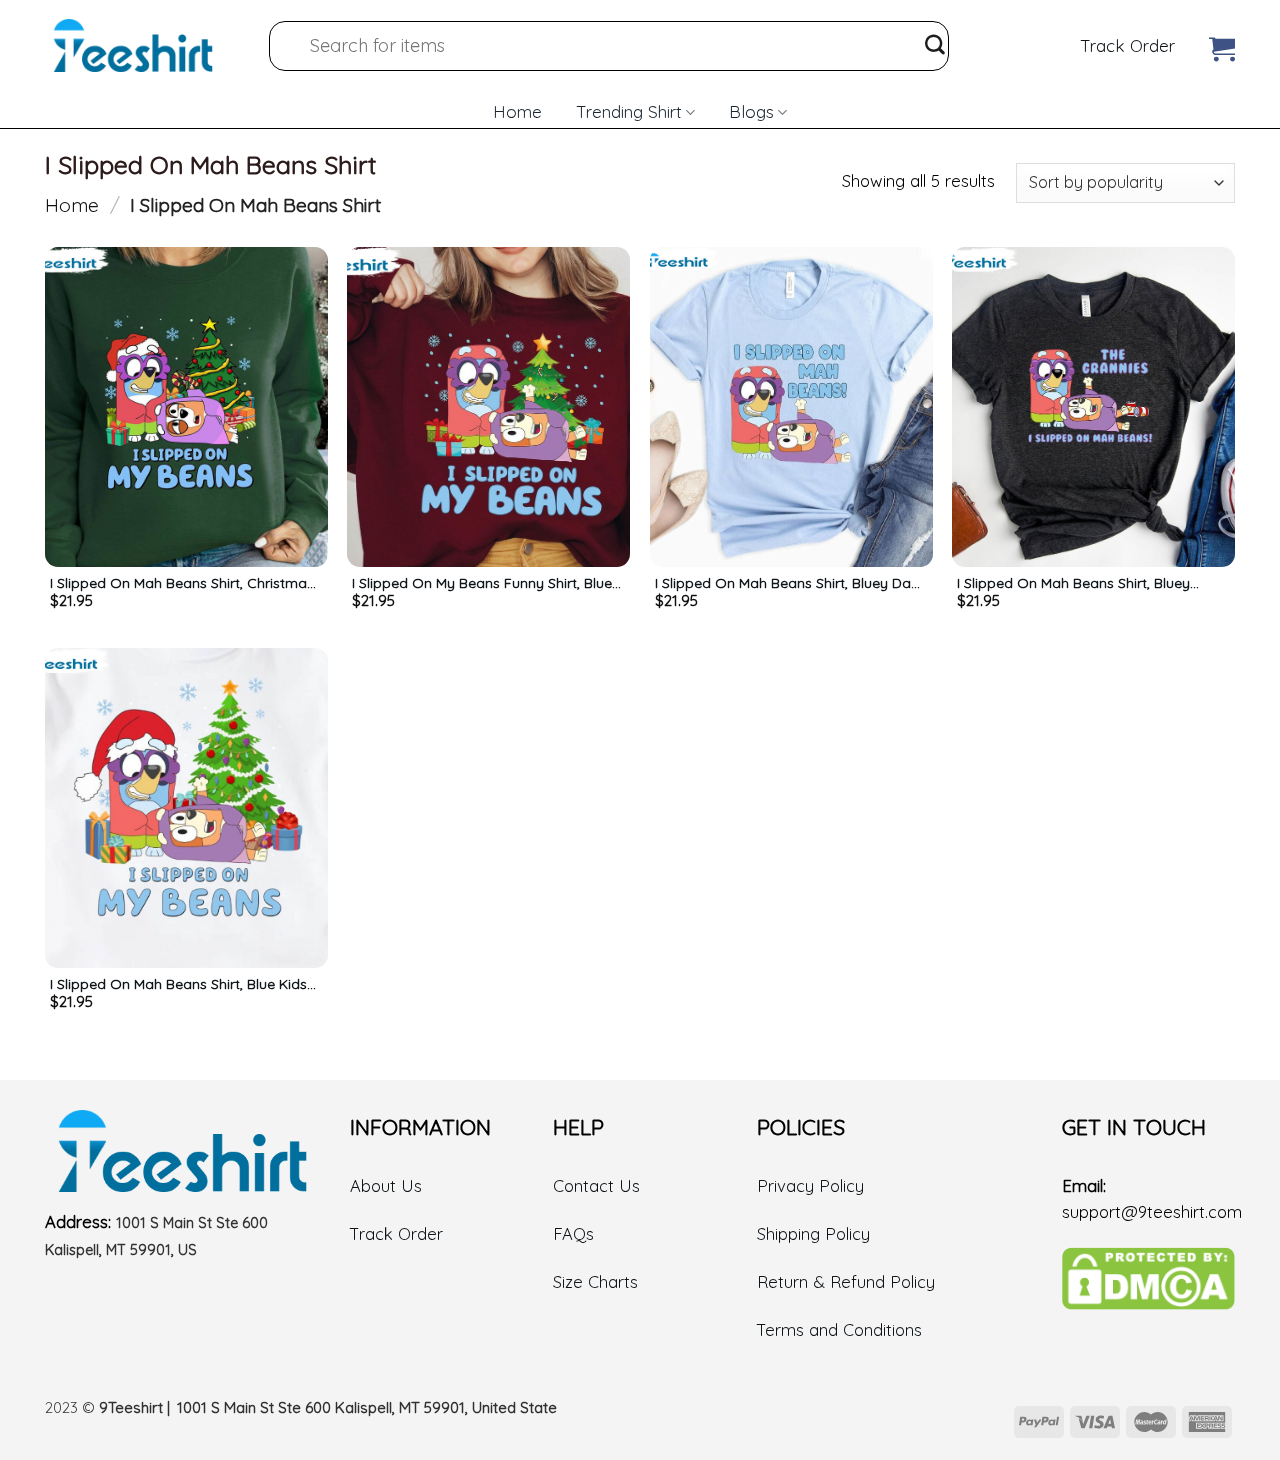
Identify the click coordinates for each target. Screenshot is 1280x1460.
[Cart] (1222, 44)
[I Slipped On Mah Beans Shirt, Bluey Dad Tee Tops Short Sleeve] (791, 407)
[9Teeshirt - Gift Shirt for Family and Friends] (133, 45)
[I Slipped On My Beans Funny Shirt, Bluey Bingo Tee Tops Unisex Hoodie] (488, 407)
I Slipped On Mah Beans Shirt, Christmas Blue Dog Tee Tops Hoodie (182, 583)
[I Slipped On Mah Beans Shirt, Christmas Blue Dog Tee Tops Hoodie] (186, 407)
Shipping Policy (813, 1233)
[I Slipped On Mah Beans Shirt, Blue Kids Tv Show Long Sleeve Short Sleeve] (186, 808)
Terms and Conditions (839, 1329)
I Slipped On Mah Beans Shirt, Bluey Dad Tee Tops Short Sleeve (787, 583)
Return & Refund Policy (846, 1281)
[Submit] (935, 46)
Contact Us (596, 1185)
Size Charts (595, 1281)
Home (517, 110)
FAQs (573, 1233)
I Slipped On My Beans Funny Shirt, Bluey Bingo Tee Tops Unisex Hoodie (486, 583)
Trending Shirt (629, 111)
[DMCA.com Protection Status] (1148, 1276)
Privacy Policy (810, 1185)
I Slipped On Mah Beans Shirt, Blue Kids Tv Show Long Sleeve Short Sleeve (178, 984)
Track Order (1127, 45)
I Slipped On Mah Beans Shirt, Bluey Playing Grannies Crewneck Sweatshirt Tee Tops (1083, 583)
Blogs (751, 111)
